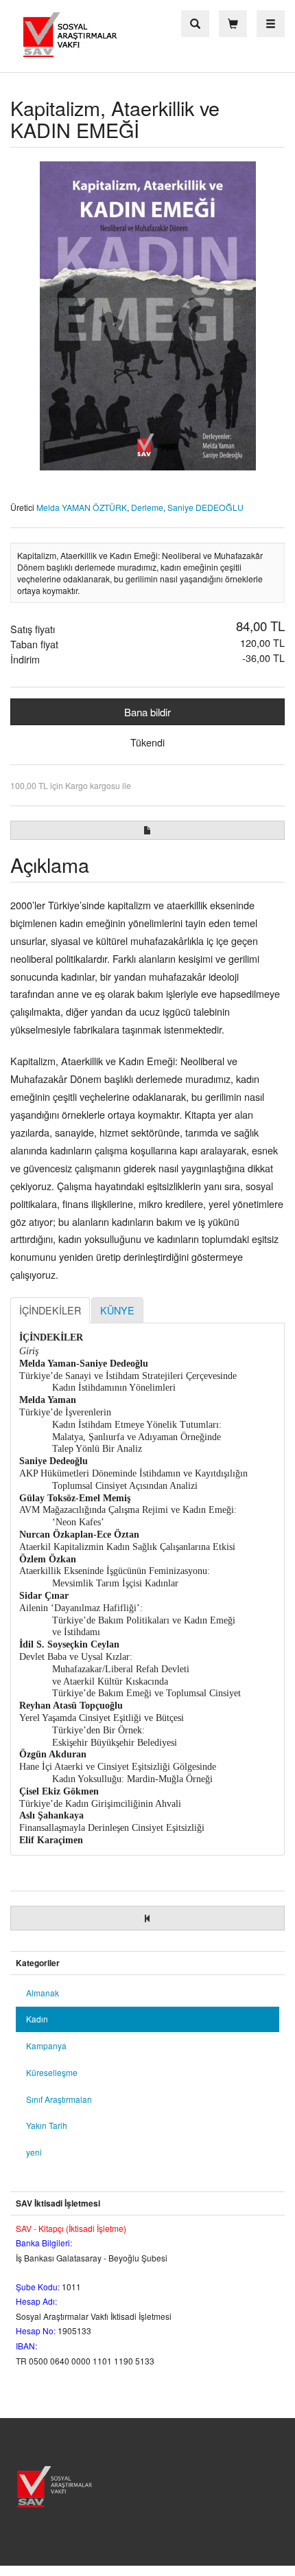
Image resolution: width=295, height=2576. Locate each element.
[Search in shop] (195, 24)
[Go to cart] (233, 24)
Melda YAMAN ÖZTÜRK (82, 507)
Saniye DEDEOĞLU (205, 507)
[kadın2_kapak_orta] (147, 316)
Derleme (147, 507)
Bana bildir (147, 712)
